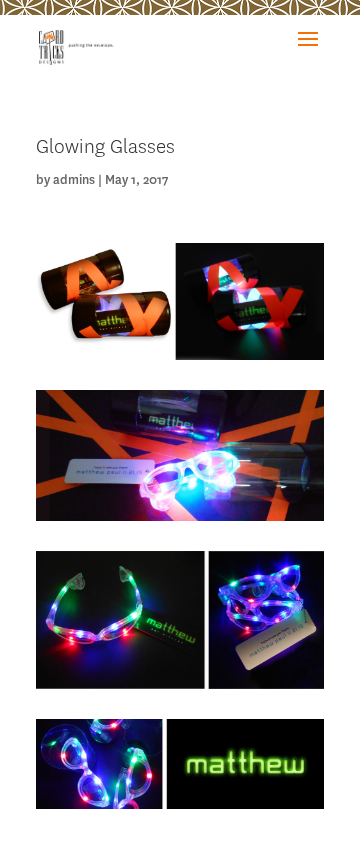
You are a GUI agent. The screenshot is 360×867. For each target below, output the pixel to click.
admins (74, 179)
